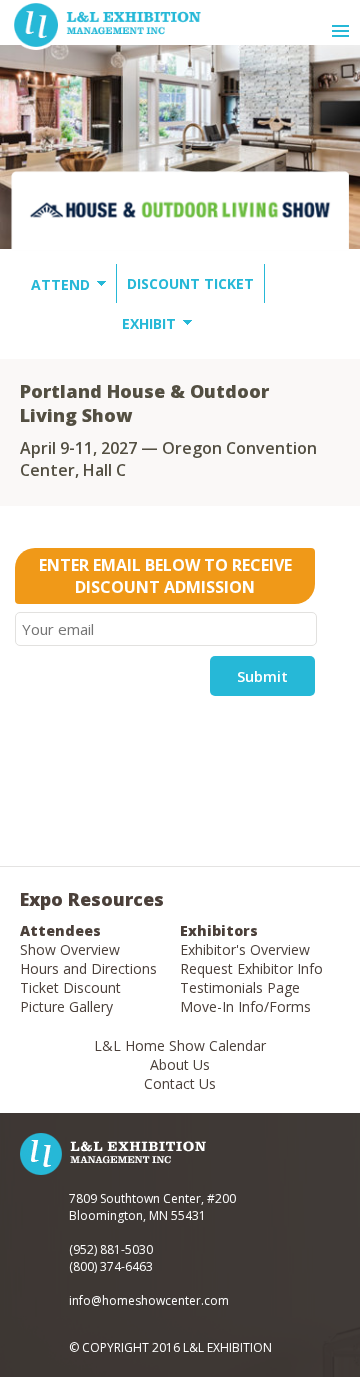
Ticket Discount (70, 987)
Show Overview (70, 949)
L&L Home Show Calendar (180, 1045)
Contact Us (180, 1083)
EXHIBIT (149, 323)
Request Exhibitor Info (251, 968)
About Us (180, 1064)
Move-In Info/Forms (245, 1006)
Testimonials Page (240, 987)
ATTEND (60, 284)
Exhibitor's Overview (245, 949)
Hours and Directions (88, 968)
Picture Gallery (66, 1006)
